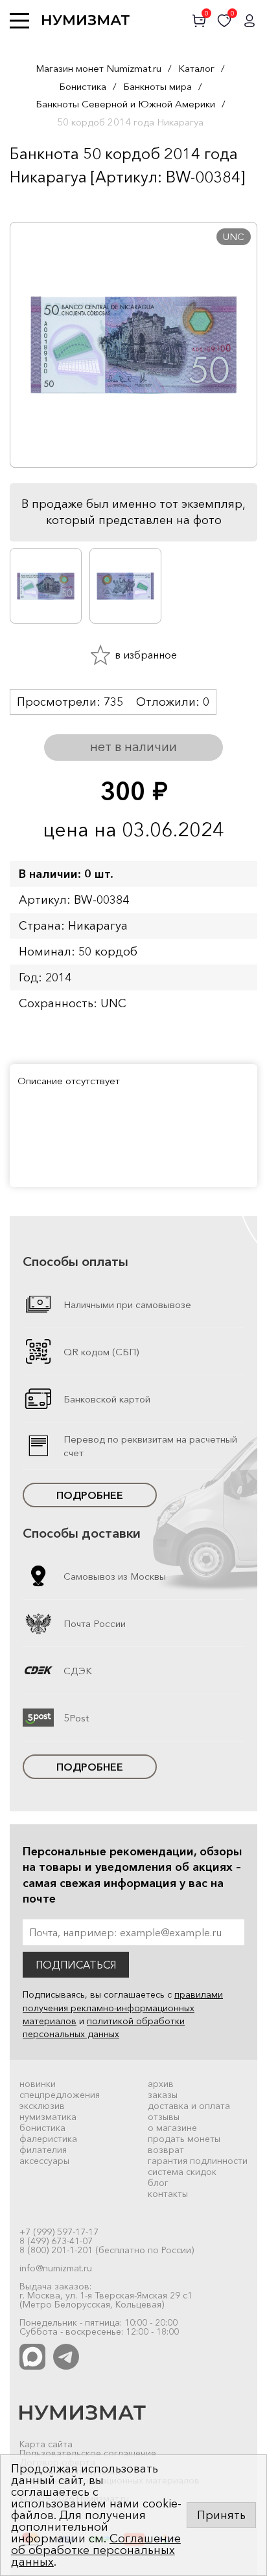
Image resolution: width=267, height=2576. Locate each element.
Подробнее (90, 1495)
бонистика (42, 2128)
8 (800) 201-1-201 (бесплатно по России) (107, 2250)
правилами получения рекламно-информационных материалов (123, 2008)
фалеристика (48, 2139)
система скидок (182, 2172)
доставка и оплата (189, 2106)
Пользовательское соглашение (88, 2453)
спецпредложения (60, 2095)
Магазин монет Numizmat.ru (99, 68)
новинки (38, 2084)
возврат (166, 2150)
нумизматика (48, 2117)
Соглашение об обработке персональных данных (96, 2550)
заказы (163, 2095)
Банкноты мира (157, 86)
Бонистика (83, 86)
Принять (221, 2515)
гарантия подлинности (198, 2161)
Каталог (196, 68)
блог (158, 2183)
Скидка (38, 202)
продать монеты (184, 2139)
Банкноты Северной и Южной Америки (125, 104)
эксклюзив (42, 2106)
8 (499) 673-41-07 (56, 2241)
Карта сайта (46, 2444)
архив (161, 2084)
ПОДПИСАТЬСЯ (76, 1965)
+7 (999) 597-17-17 (59, 2232)
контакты (168, 2194)
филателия (43, 2150)
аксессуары (44, 2161)
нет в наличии (133, 747)
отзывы (164, 2117)
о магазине (172, 2128)
